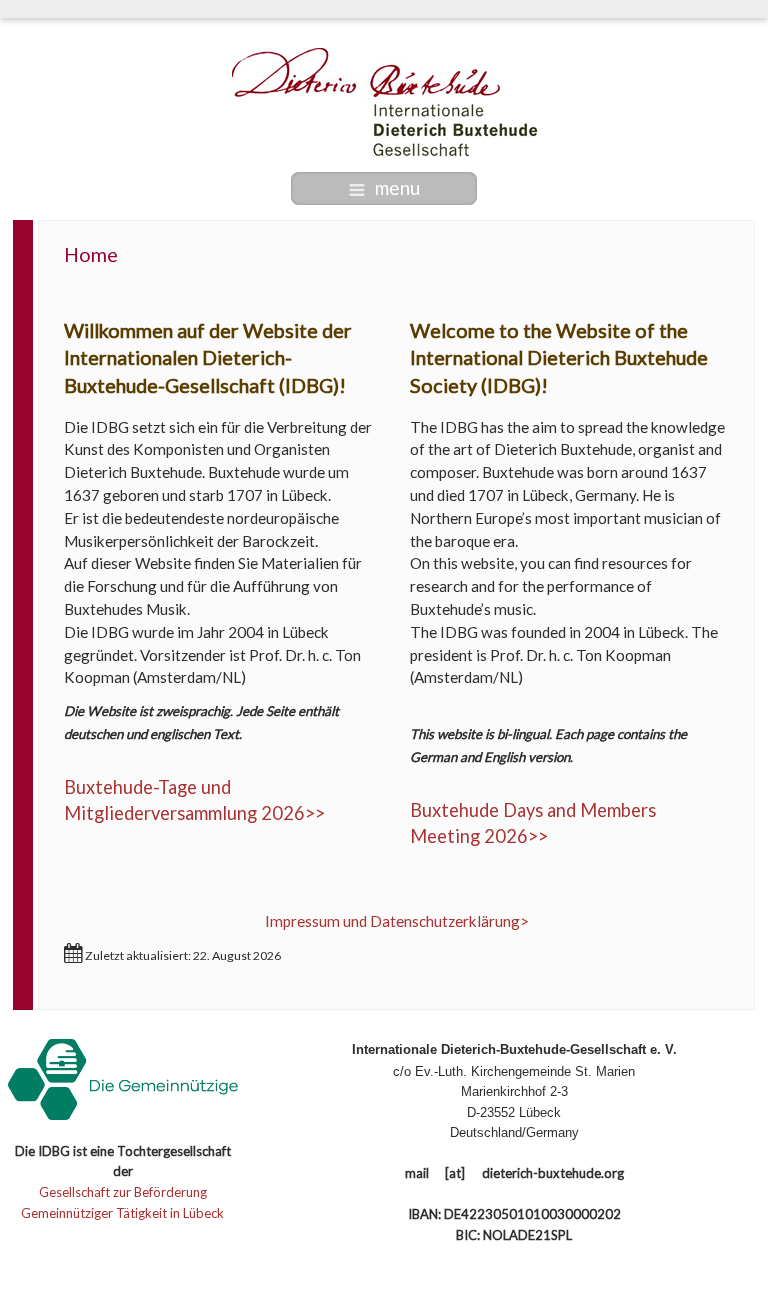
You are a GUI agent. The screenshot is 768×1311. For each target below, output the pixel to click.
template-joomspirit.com (761, 1212)
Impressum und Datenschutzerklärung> (397, 921)
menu (397, 187)
